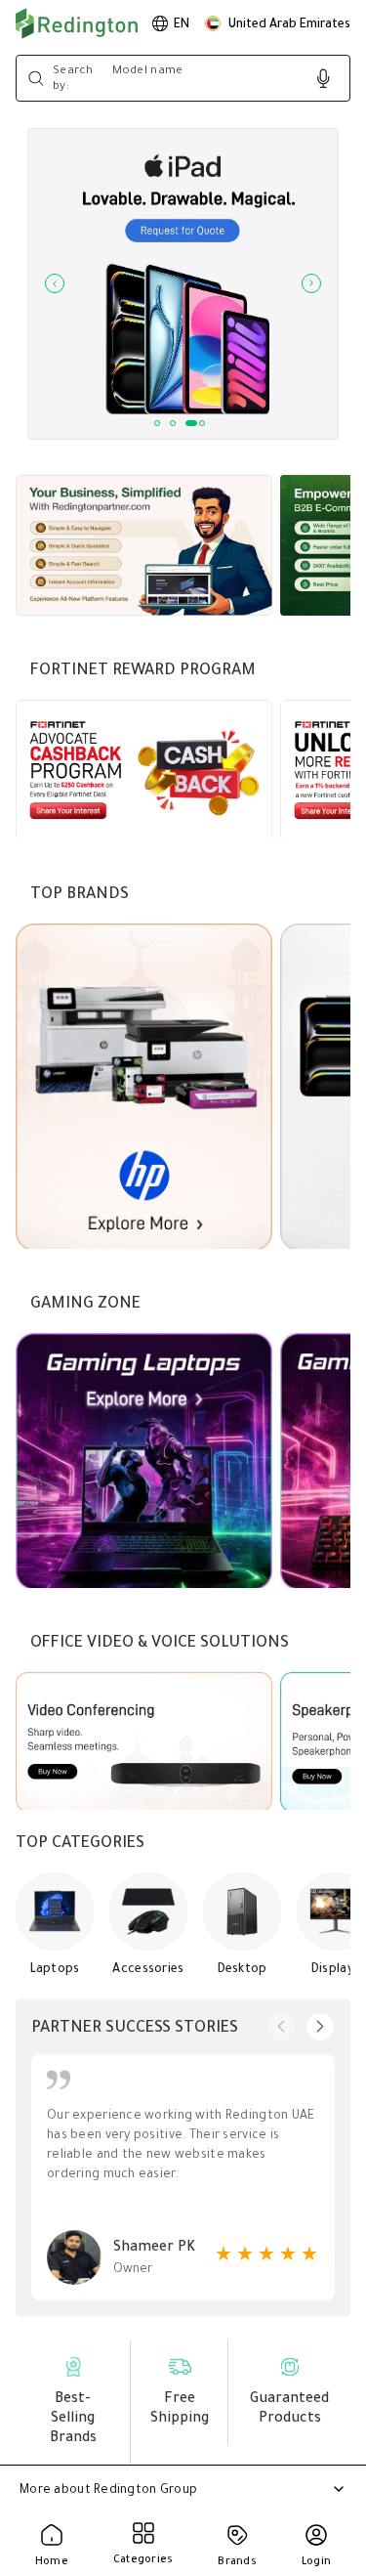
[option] (171, 23)
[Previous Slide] (55, 283)
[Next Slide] (311, 283)
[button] (278, 23)
